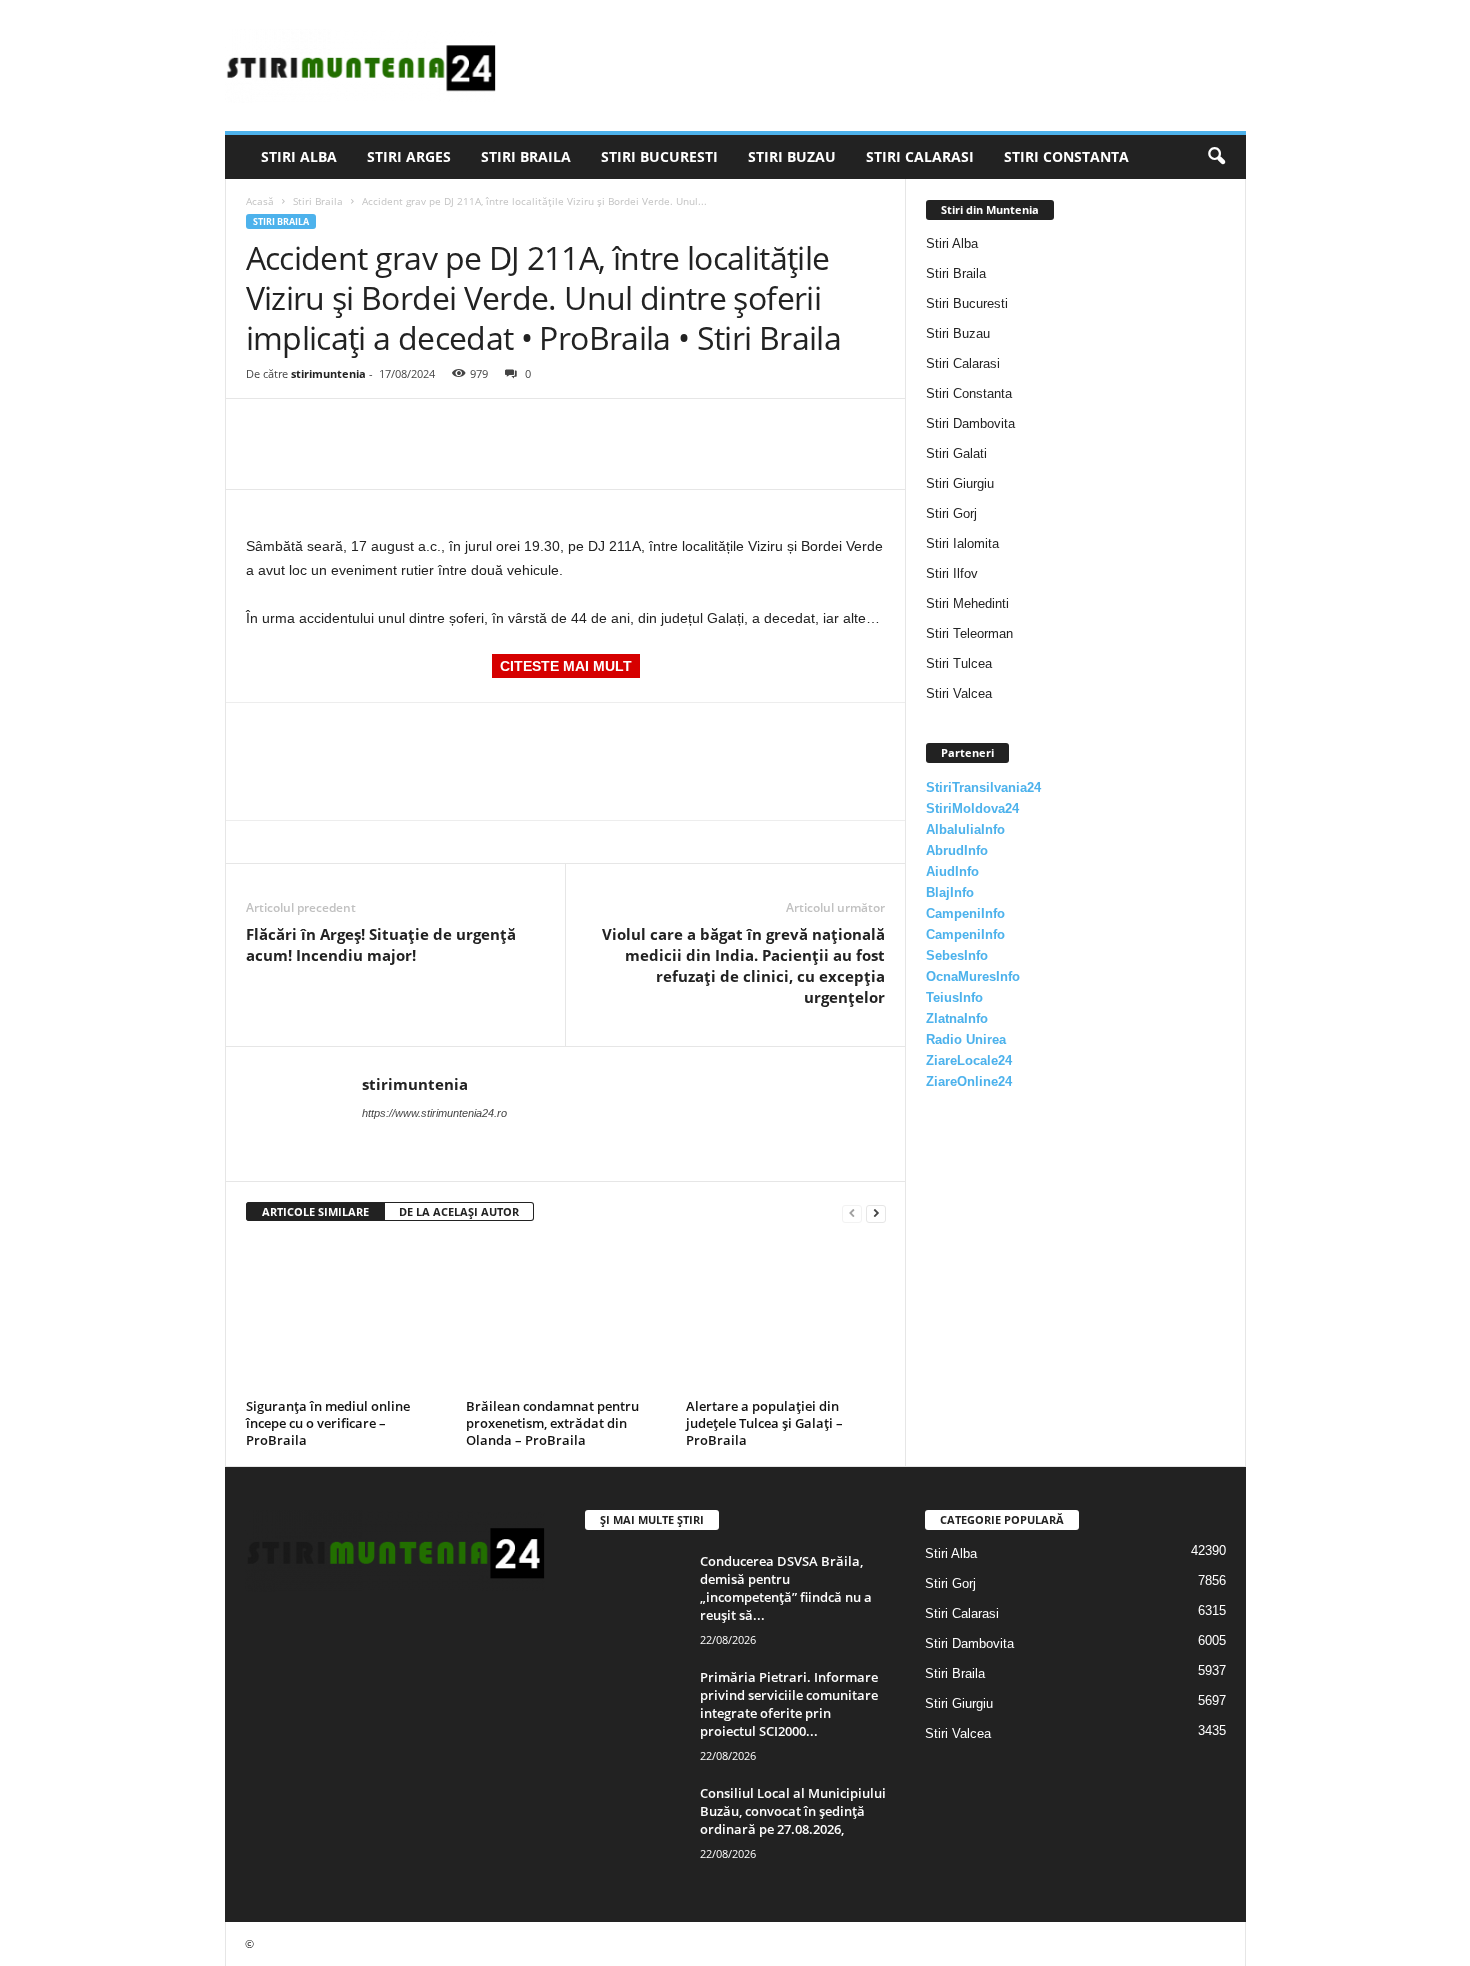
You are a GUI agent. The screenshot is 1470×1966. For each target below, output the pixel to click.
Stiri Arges (409, 156)
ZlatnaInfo (957, 1018)
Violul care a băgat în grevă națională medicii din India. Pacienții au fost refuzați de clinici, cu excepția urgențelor (743, 965)
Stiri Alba (299, 156)
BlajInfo (950, 892)
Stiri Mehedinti (967, 603)
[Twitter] (312, 429)
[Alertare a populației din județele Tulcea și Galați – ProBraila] (786, 1317)
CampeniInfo (965, 913)
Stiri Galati (956, 453)
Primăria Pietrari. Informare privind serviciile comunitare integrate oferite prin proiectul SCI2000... (789, 1704)
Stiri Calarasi (920, 156)
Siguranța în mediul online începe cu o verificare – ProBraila (328, 1423)
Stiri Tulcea (959, 663)
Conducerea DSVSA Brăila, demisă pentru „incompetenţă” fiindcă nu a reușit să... (786, 1588)
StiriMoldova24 (972, 808)
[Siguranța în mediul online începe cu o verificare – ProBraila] (346, 1317)
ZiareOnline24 (969, 1081)
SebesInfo (957, 955)
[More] (451, 429)
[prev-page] (852, 1212)
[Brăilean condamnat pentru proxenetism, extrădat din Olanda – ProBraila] (566, 1317)
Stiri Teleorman (969, 633)
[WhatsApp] (404, 429)
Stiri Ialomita (962, 543)
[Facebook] (266, 429)
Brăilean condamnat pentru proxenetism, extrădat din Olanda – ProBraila (552, 1423)
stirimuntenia (328, 373)
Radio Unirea (966, 1039)
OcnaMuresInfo (973, 976)
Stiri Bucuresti (659, 156)
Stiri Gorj (951, 513)
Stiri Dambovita (970, 423)
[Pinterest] (358, 429)
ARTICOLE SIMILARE (315, 1211)
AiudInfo (952, 871)
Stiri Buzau (792, 156)
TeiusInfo (954, 997)
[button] (1216, 157)
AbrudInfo (957, 850)
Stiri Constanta (1066, 156)
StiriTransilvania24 (983, 787)
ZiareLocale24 (969, 1060)
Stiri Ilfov (952, 573)
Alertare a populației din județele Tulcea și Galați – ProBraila (764, 1423)
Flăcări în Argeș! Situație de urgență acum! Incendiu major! (381, 944)
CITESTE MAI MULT (566, 666)
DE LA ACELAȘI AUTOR (459, 1211)
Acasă (260, 201)
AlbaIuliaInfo (965, 829)
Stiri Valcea (959, 693)
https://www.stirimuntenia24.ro (434, 1113)
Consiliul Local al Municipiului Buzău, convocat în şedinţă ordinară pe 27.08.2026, (793, 1811)
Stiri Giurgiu (960, 483)
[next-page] (876, 1212)
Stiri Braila (526, 156)
